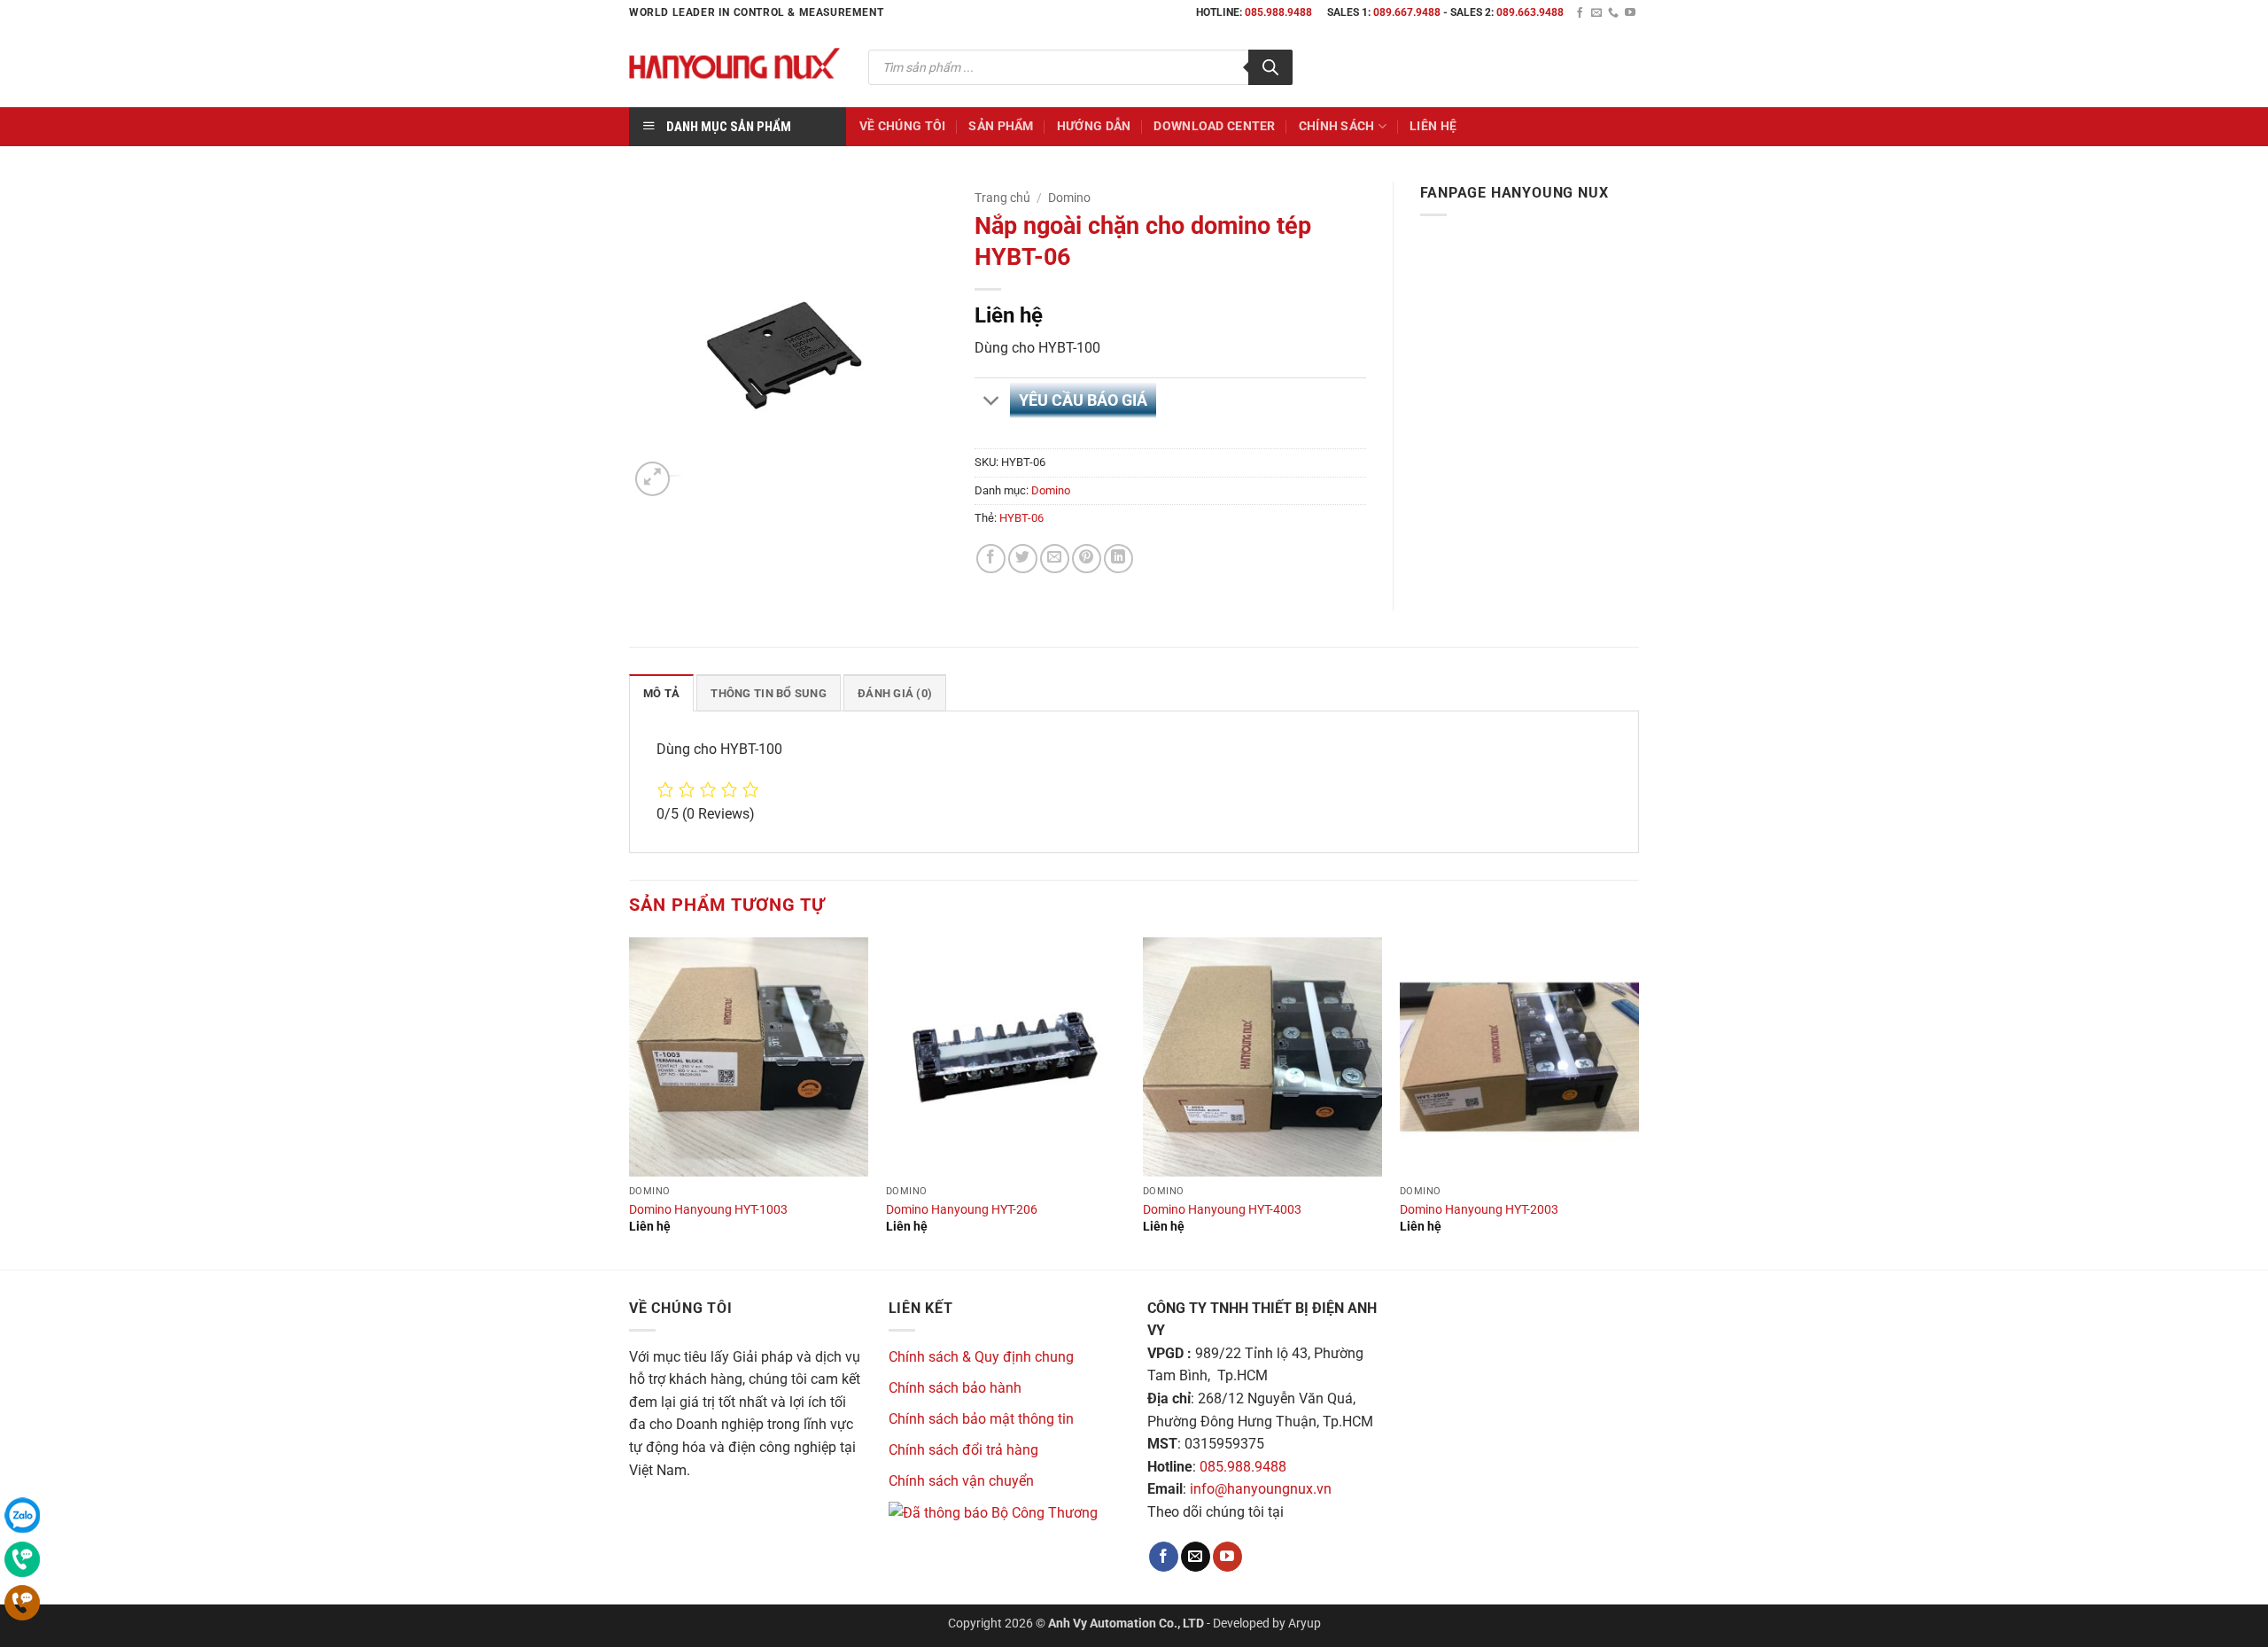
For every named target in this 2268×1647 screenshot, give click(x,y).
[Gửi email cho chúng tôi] (1596, 13)
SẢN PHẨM (1001, 126)
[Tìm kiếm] (1270, 67)
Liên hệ (1433, 126)
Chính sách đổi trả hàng (963, 1450)
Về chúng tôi (902, 126)
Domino (1069, 198)
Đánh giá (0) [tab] (895, 693)
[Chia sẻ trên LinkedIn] (1118, 559)
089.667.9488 (1407, 12)
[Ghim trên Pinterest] (1087, 559)
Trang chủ (1002, 198)
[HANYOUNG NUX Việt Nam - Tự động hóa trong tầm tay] (735, 67)
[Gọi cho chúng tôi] (1613, 13)
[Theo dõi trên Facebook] (1580, 13)
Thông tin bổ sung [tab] (768, 693)
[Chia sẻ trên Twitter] (1023, 559)
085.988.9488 (1278, 12)
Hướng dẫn (1094, 126)
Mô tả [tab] (661, 693)
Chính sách (1337, 126)
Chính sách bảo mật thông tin (981, 1419)
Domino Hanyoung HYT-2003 (1479, 1210)
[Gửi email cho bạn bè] (1055, 559)
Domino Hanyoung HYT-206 (962, 1210)
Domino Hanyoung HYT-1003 (708, 1210)
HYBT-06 (1021, 518)
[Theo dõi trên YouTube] (1630, 13)
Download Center (1214, 126)
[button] (652, 479)
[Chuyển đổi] (992, 402)
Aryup (1305, 1624)
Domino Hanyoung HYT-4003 (1222, 1210)
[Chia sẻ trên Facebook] (991, 559)
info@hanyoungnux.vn (1261, 1489)
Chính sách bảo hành (955, 1388)
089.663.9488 (1530, 12)
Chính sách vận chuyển (961, 1481)
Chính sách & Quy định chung (981, 1357)
